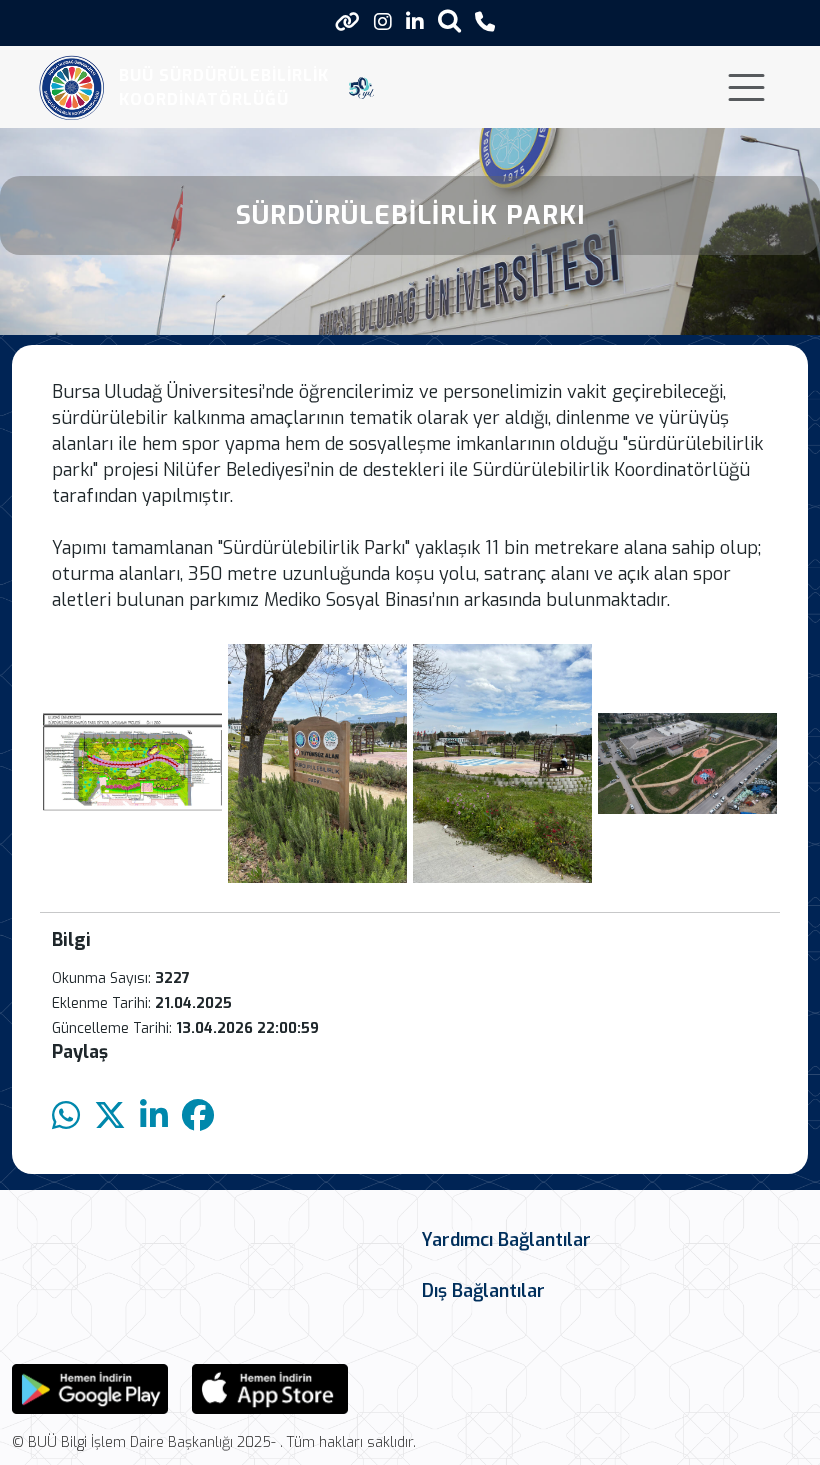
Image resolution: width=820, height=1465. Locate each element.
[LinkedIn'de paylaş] (154, 1116)
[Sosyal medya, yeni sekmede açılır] (383, 22)
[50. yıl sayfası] (361, 88)
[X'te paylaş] (110, 1116)
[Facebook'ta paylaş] (198, 1116)
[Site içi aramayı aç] (449, 20)
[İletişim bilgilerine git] (485, 22)
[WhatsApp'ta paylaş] (66, 1116)
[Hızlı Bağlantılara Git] (347, 22)
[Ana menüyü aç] (746, 87)
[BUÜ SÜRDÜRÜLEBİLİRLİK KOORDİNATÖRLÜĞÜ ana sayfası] (71, 87)
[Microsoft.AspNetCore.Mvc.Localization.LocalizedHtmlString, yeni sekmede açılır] (90, 1387)
